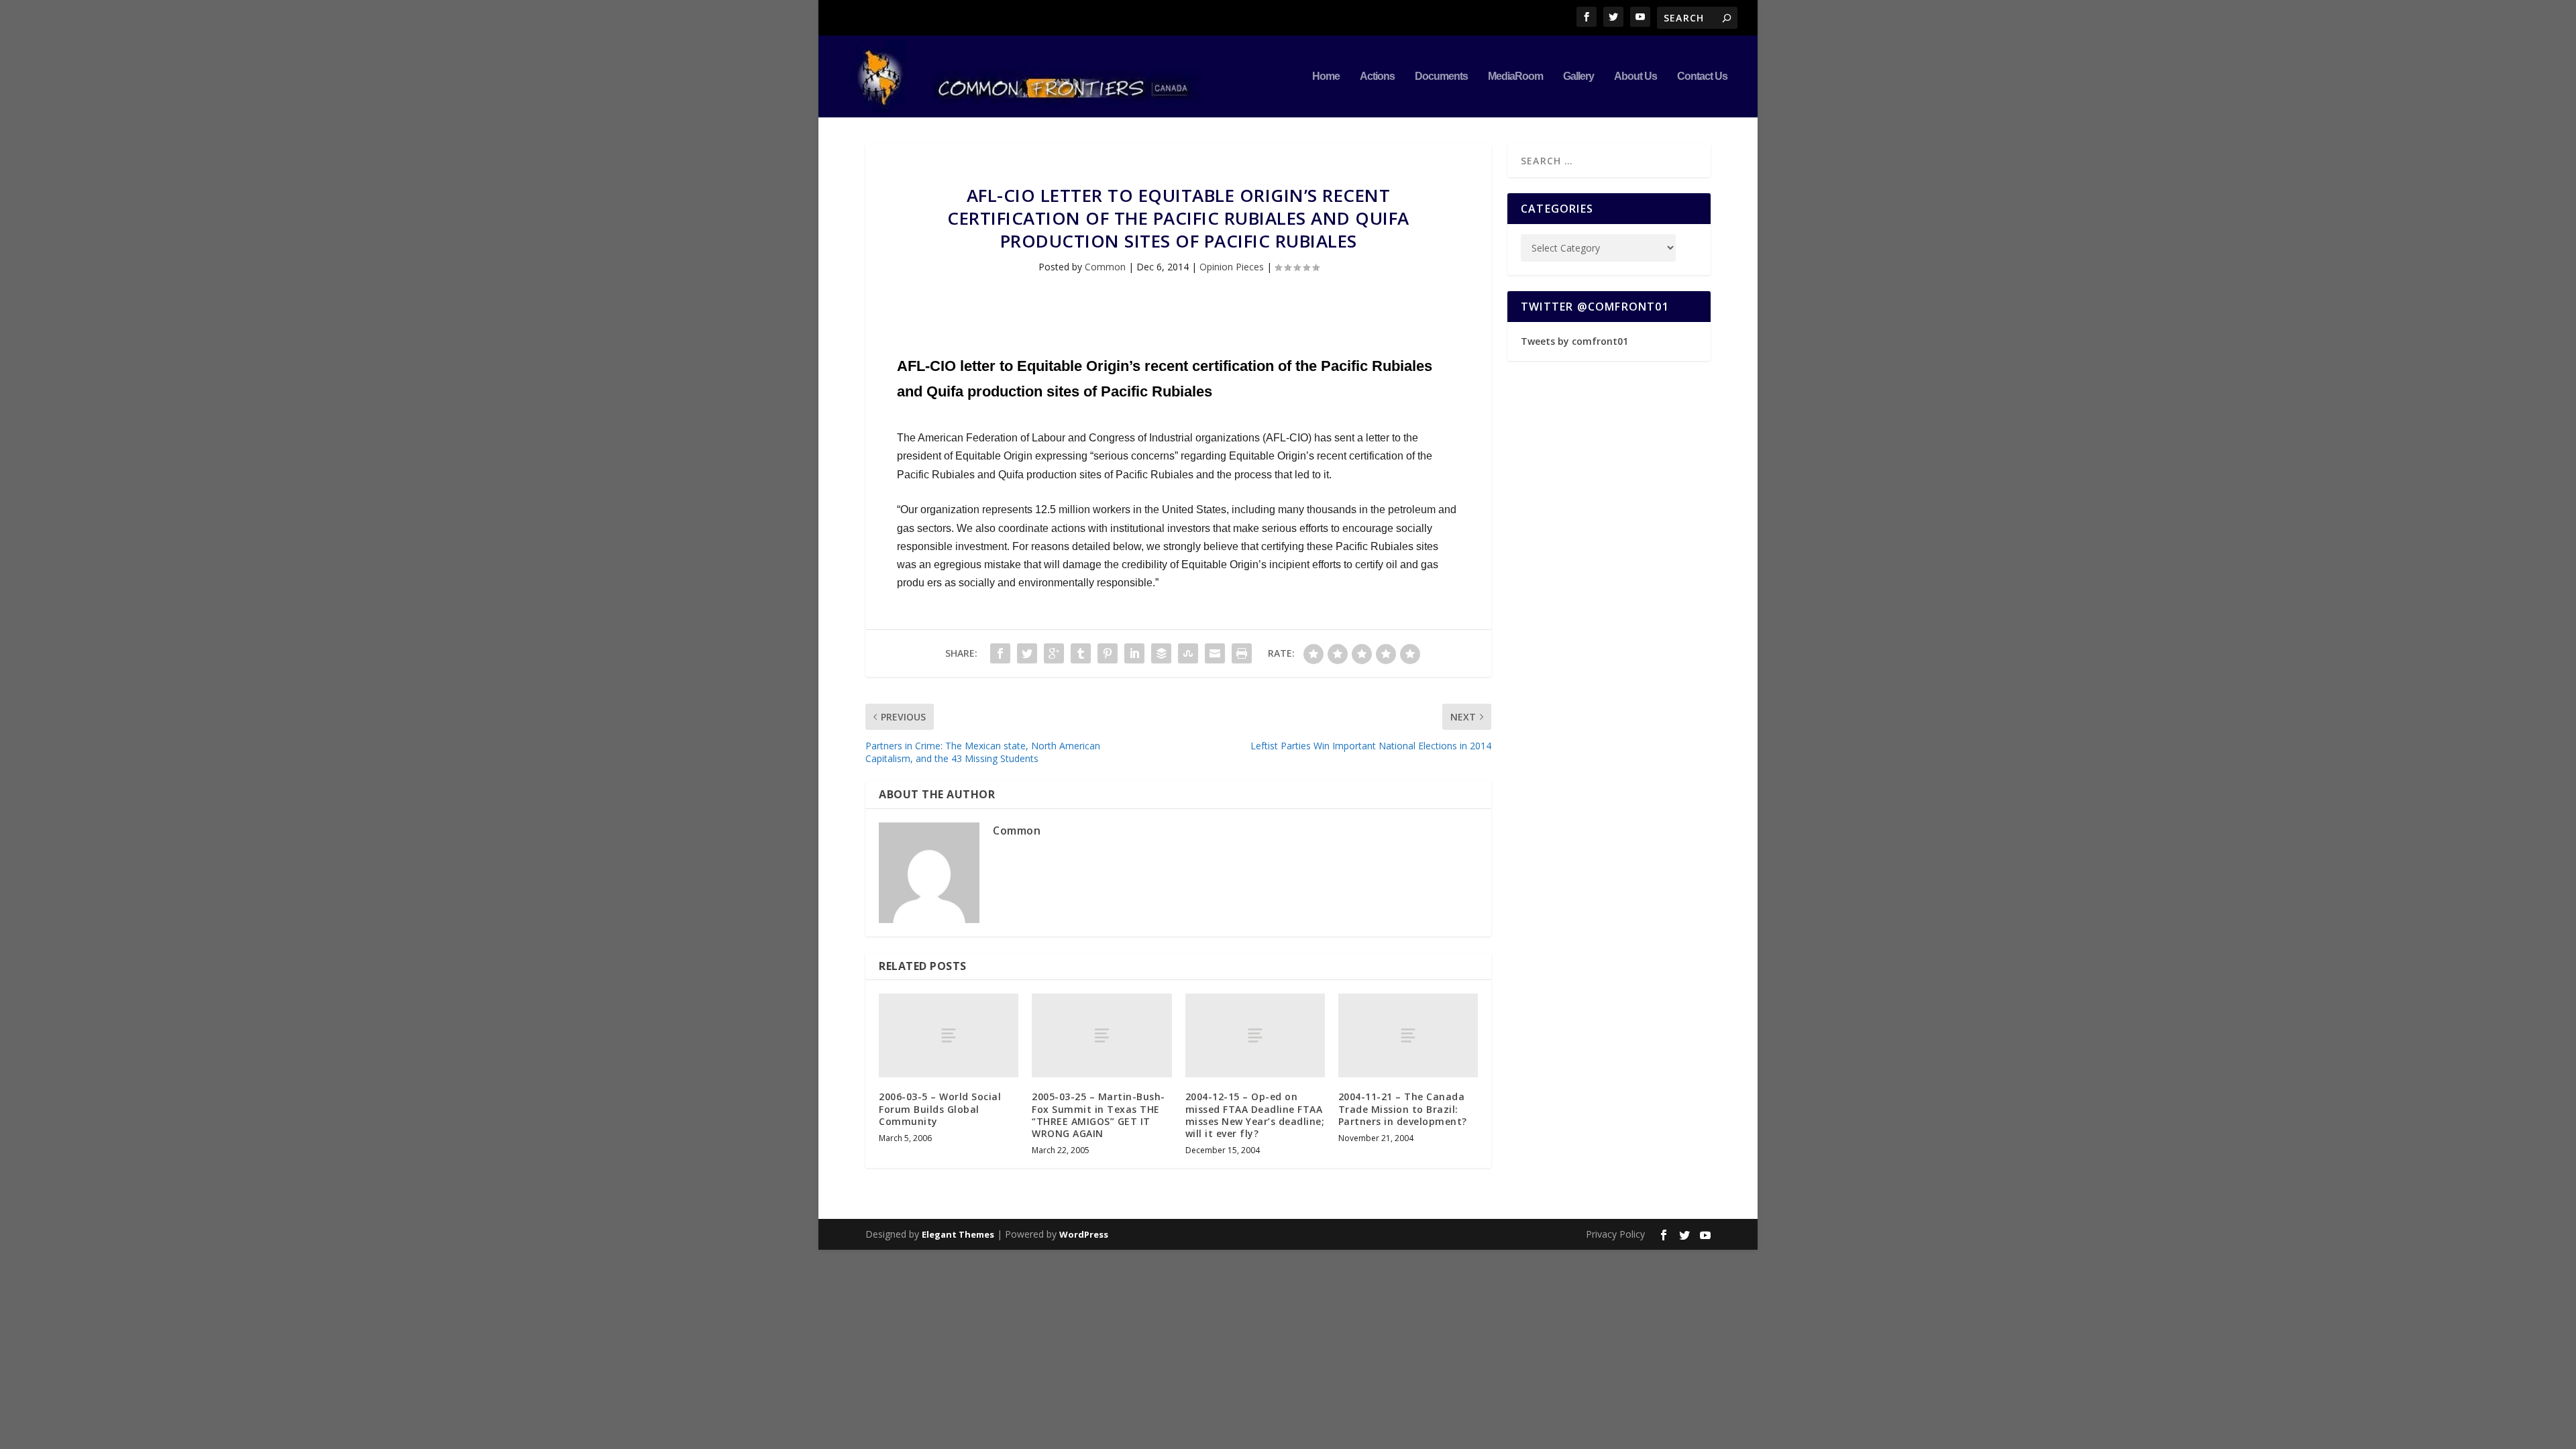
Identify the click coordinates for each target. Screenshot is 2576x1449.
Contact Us (1702, 76)
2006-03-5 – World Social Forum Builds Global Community (940, 1109)
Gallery (1578, 76)
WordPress (1084, 1234)
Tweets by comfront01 (1574, 341)
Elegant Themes (958, 1234)
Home (1326, 76)
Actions (1377, 76)
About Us (1635, 76)
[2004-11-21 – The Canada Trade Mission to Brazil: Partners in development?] (1408, 1035)
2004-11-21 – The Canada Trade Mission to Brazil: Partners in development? (1403, 1109)
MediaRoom (1515, 76)
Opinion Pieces (1232, 267)
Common (1105, 267)
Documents (1441, 76)
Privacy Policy (1615, 1234)
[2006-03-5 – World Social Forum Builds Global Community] (949, 1035)
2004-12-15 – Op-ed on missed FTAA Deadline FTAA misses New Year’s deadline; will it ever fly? (1255, 1115)
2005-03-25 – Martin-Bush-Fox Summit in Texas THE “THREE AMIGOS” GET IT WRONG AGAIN (1098, 1115)
